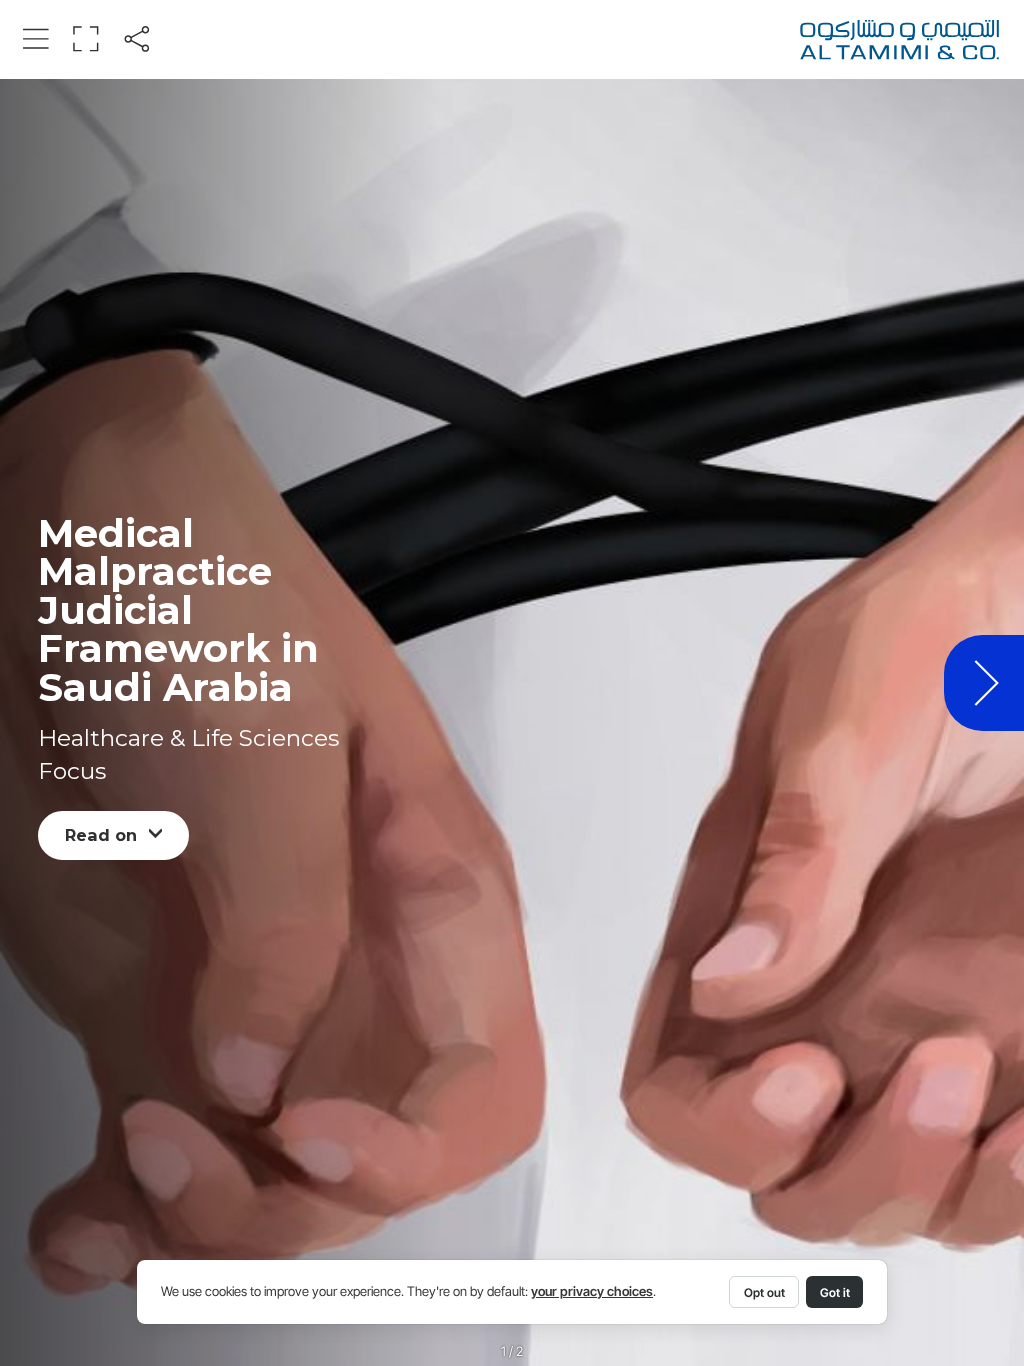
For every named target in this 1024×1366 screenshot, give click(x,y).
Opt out (764, 1292)
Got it (835, 1292)
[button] (35, 38)
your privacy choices (592, 1291)
